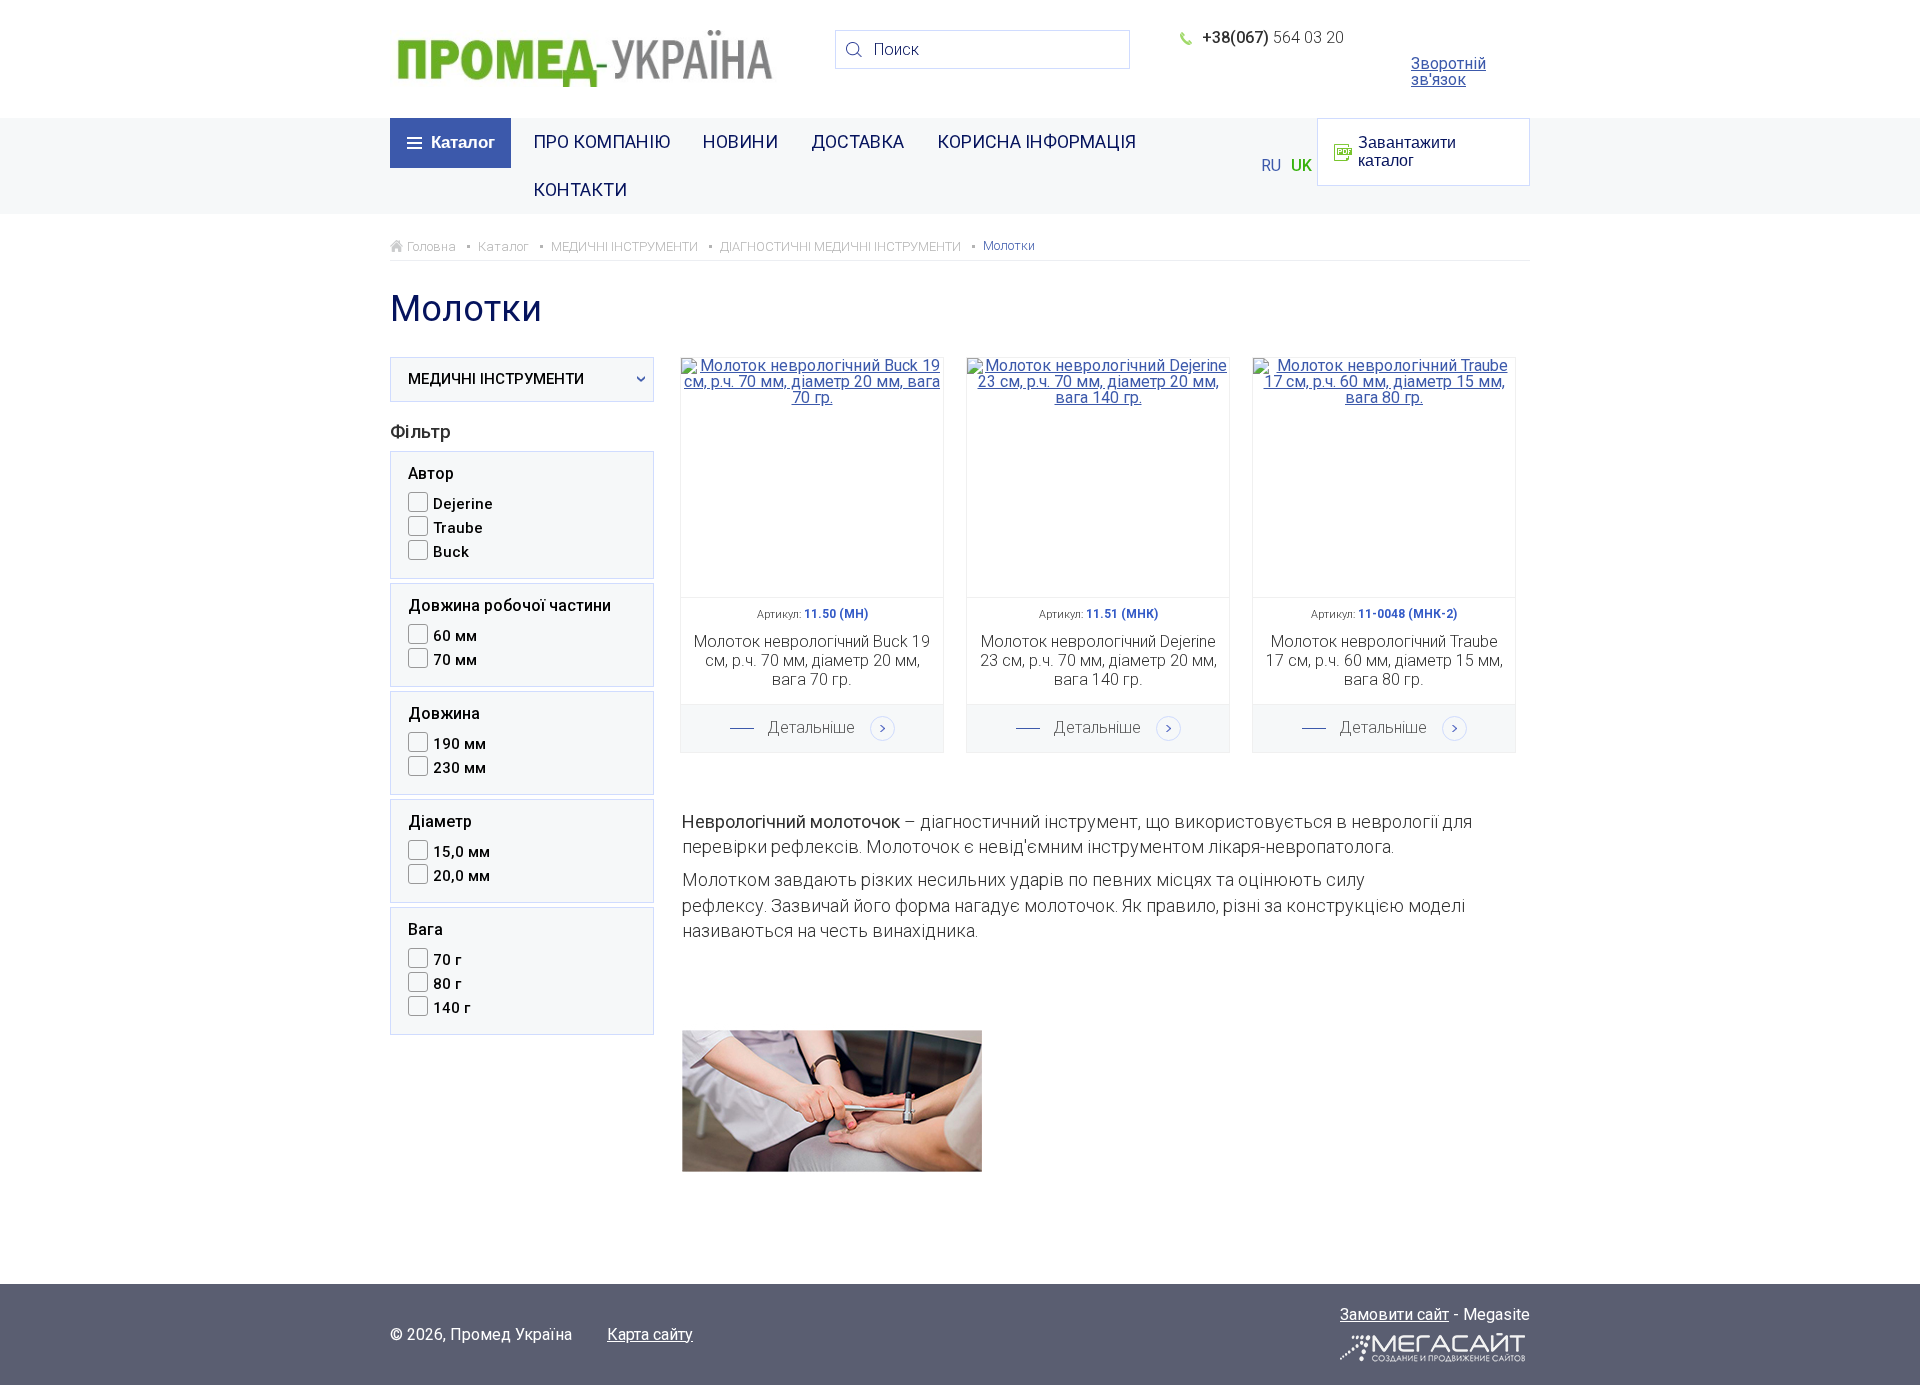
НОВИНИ (740, 141)
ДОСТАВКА (857, 141)
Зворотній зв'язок (1448, 72)
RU (1271, 166)
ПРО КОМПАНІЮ (601, 141)
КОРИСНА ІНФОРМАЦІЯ (1036, 141)
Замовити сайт (1394, 1314)
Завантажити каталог (1407, 151)
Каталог (463, 142)
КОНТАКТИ (580, 189)
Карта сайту (650, 1335)
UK (1301, 166)
